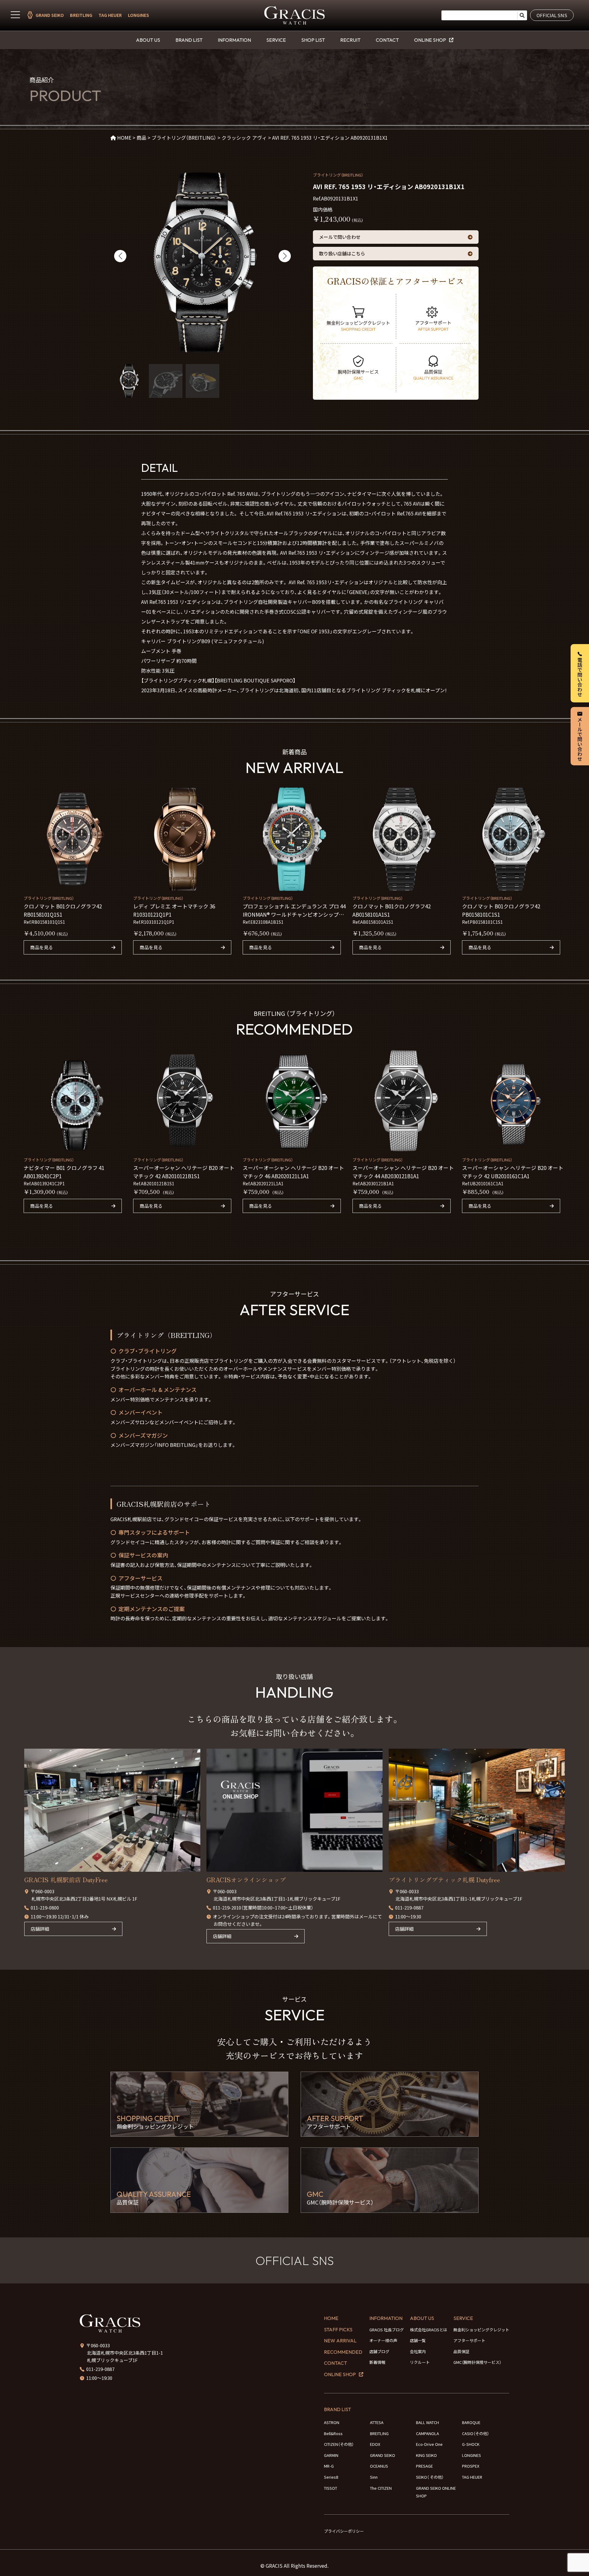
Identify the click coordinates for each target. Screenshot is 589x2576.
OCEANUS (379, 2466)
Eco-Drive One (429, 2444)
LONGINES (139, 15)
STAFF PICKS (338, 2329)
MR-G (329, 2466)
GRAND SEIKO (50, 15)
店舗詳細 (40, 1929)
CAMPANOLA (427, 2433)
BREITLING (81, 15)
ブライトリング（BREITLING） (338, 175)
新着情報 (377, 2362)
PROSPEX (471, 2466)
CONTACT (387, 40)
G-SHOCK (471, 2444)
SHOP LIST (313, 40)
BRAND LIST (189, 40)
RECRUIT (350, 40)
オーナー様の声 (383, 2340)
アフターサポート (469, 2340)
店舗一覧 (418, 2340)
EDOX (375, 2444)
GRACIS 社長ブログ (387, 2330)
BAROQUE (471, 2422)
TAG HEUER (110, 15)
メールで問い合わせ (340, 237)
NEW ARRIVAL (340, 2341)
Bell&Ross (333, 2433)
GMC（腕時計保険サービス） (477, 2362)
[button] (120, 256)
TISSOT (331, 2488)
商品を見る (42, 947)
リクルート (420, 2362)
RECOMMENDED (343, 2352)
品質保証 (461, 2351)
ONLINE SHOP (430, 40)
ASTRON (332, 2422)
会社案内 (418, 2351)
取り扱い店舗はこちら (342, 253)
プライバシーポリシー (344, 2531)
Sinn (374, 2477)
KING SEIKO (426, 2455)
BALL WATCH (427, 2422)
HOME (331, 2318)
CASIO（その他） (475, 2433)
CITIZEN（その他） (339, 2444)
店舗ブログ (379, 2351)
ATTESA (377, 2422)
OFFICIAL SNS (552, 15)
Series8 (331, 2477)
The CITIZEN (381, 2488)
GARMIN (331, 2455)
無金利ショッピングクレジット (481, 2330)
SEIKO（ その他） (430, 2477)
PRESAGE (424, 2466)
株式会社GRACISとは (429, 2330)
